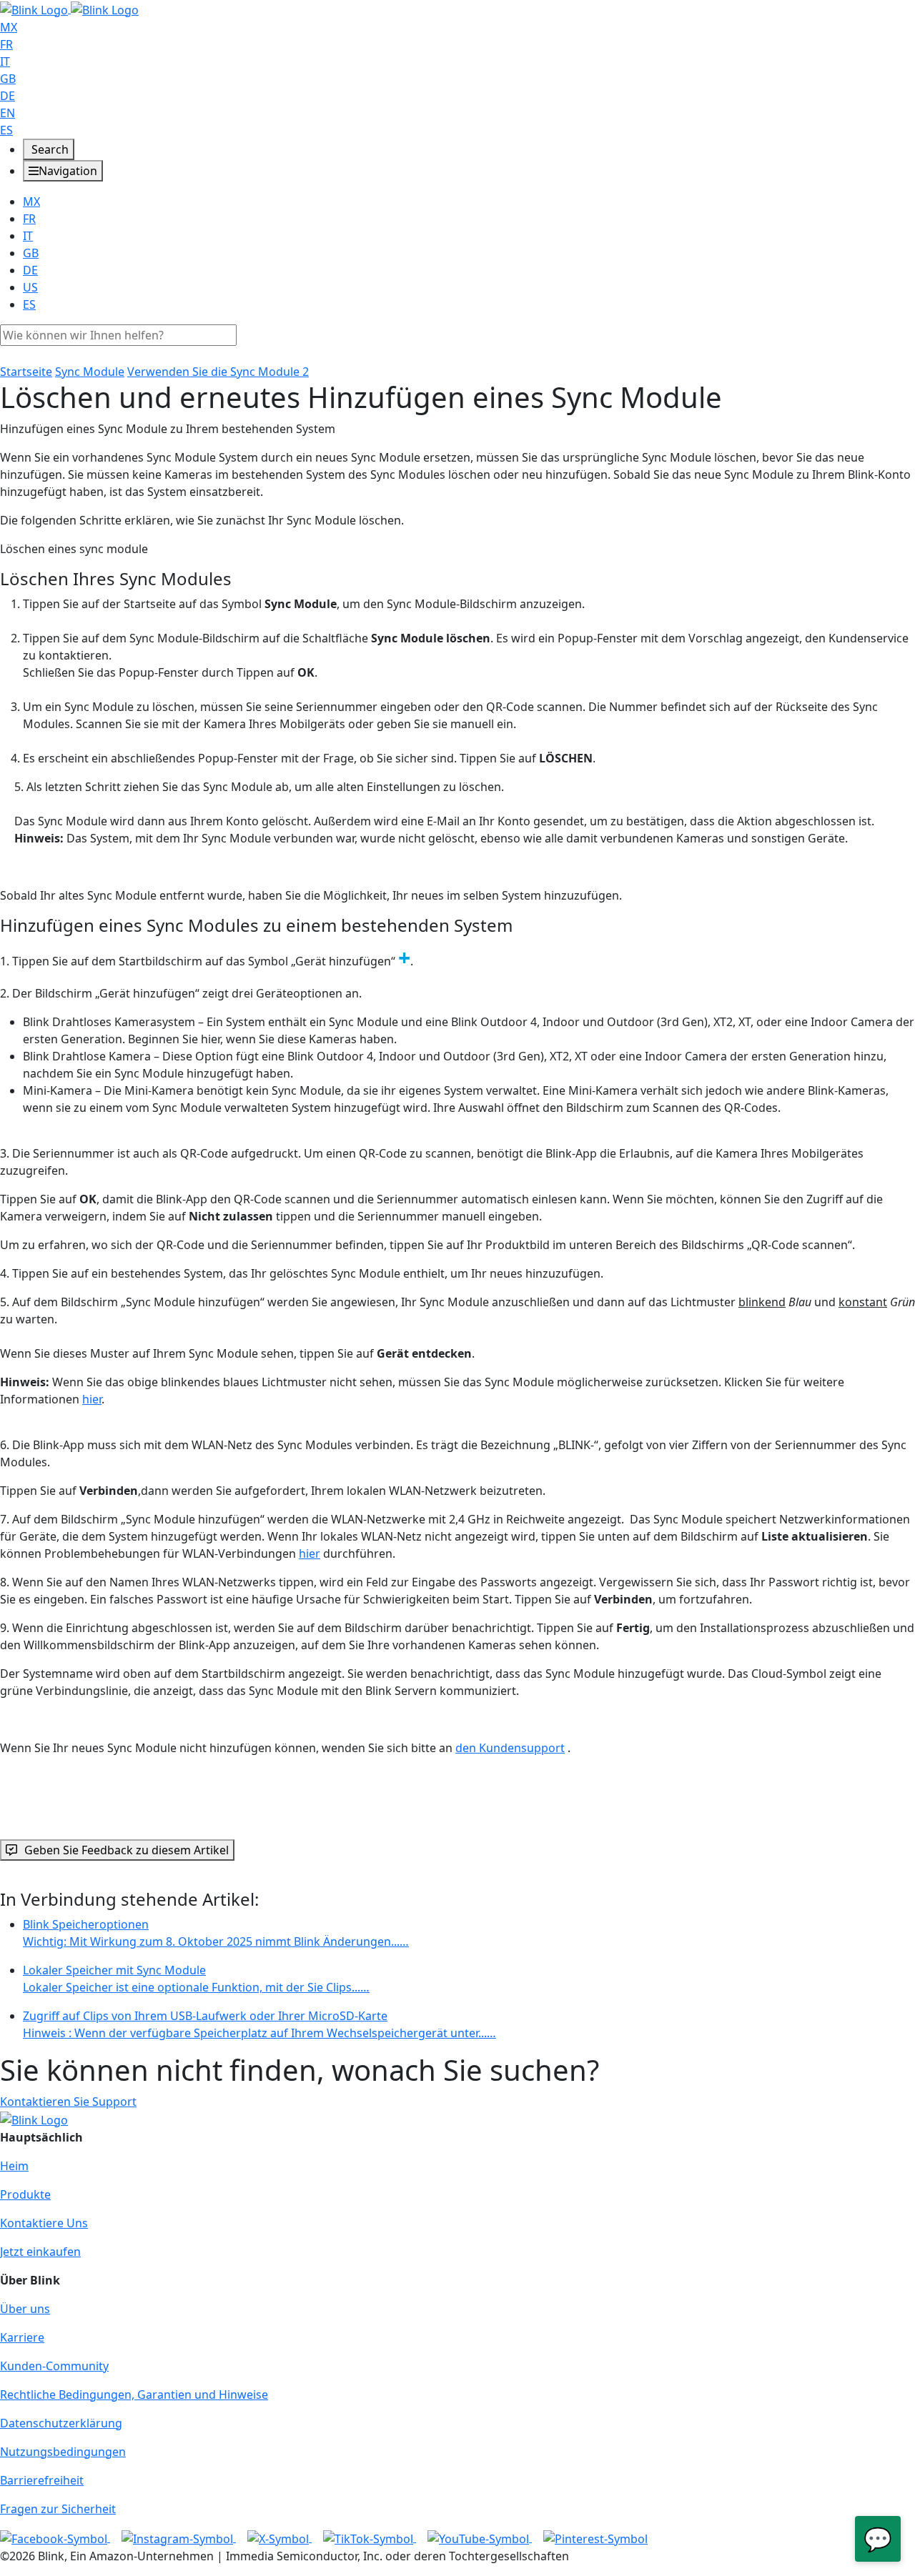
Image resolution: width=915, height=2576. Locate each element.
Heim (14, 2166)
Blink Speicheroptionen (216, 1933)
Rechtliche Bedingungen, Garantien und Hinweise (134, 2395)
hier (92, 1399)
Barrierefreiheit (42, 2480)
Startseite (26, 372)
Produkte (25, 2194)
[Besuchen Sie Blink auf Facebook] (55, 2537)
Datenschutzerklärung (61, 2423)
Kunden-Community (54, 2366)
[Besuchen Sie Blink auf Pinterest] (595, 2537)
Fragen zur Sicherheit (58, 2509)
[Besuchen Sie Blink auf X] (280, 2537)
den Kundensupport (510, 1748)
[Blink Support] (69, 9)
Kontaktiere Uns (44, 2223)
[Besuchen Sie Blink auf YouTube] (480, 2537)
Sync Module (90, 372)
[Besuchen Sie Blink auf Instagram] (179, 2537)
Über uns (25, 2309)
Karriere (22, 2337)
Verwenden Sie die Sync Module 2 (218, 372)
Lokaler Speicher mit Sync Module (196, 1979)
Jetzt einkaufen (40, 2252)
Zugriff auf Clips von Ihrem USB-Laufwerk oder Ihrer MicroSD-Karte (259, 2024)
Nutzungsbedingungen (63, 2452)
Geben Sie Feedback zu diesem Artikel (127, 1850)
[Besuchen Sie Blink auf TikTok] (370, 2537)
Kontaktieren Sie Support (68, 2102)
